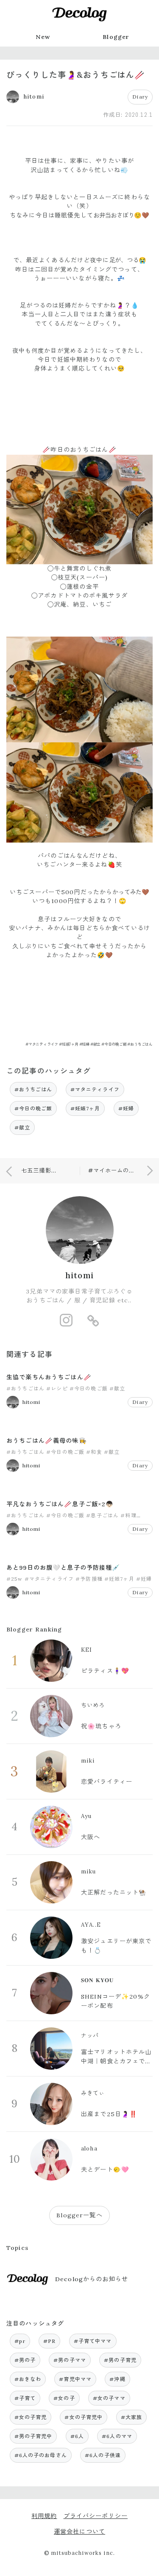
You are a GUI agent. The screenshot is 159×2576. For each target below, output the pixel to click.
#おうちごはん (33, 1089)
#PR (49, 2341)
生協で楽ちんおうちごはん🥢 (49, 1377)
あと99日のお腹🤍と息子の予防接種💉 (63, 1568)
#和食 (94, 1452)
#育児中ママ (75, 2379)
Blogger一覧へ (79, 2215)
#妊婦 (126, 1108)
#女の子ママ (109, 2398)
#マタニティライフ (95, 1089)
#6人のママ (117, 2436)
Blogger (116, 37)
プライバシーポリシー (96, 2516)
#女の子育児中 (84, 2417)
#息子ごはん (102, 1515)
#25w (15, 1579)
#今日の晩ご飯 (33, 1108)
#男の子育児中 (33, 2436)
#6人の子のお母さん (41, 2455)
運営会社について (79, 2532)
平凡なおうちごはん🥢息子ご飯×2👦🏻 (60, 1504)
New (43, 37)
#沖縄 (117, 2379)
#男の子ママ (70, 2360)
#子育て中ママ (93, 2341)
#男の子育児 (120, 2360)
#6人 (77, 2436)
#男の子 (25, 2360)
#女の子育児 (31, 2417)
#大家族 (132, 2417)
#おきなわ (28, 2379)
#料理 (128, 1515)
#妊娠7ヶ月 (85, 1108)
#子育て (25, 2398)
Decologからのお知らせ (92, 2279)
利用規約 (44, 2516)
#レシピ (57, 1388)
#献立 (22, 1127)
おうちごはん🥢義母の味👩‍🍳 (47, 1441)
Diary (140, 97)
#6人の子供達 (103, 2455)
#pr (20, 2341)
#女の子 (64, 2398)
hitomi (79, 1275)
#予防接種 (89, 1579)
